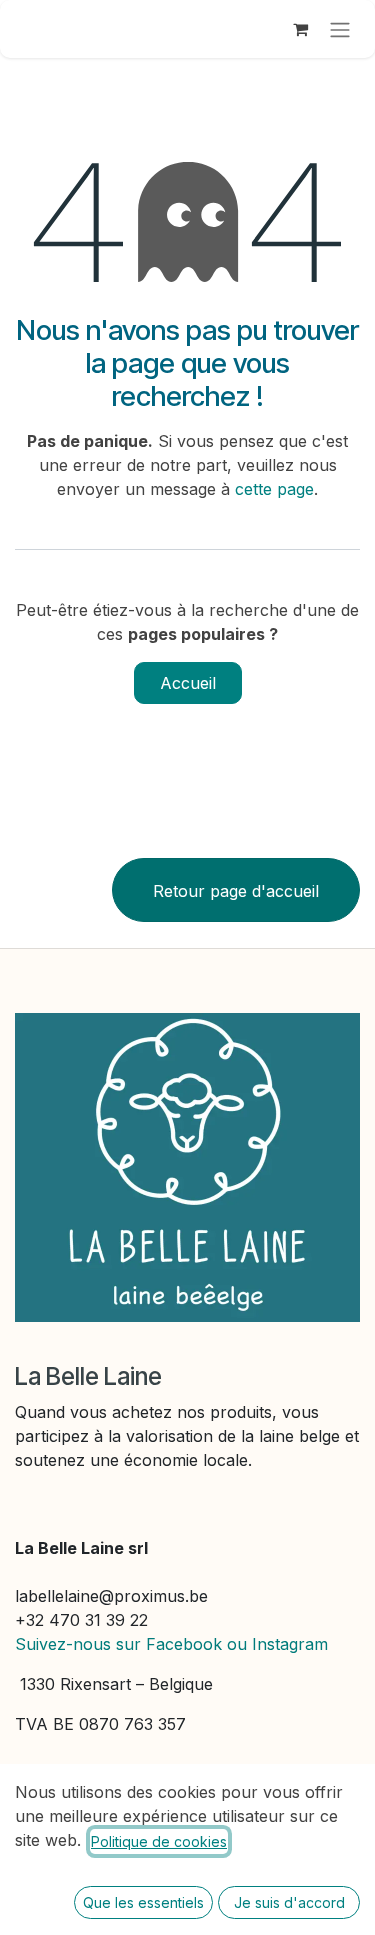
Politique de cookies (159, 1841)
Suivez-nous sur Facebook (118, 1644)
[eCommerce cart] (300, 29)
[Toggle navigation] (340, 29)
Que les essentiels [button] (143, 1902)
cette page (274, 489)
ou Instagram (277, 1644)
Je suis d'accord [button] (289, 1902)
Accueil (188, 683)
